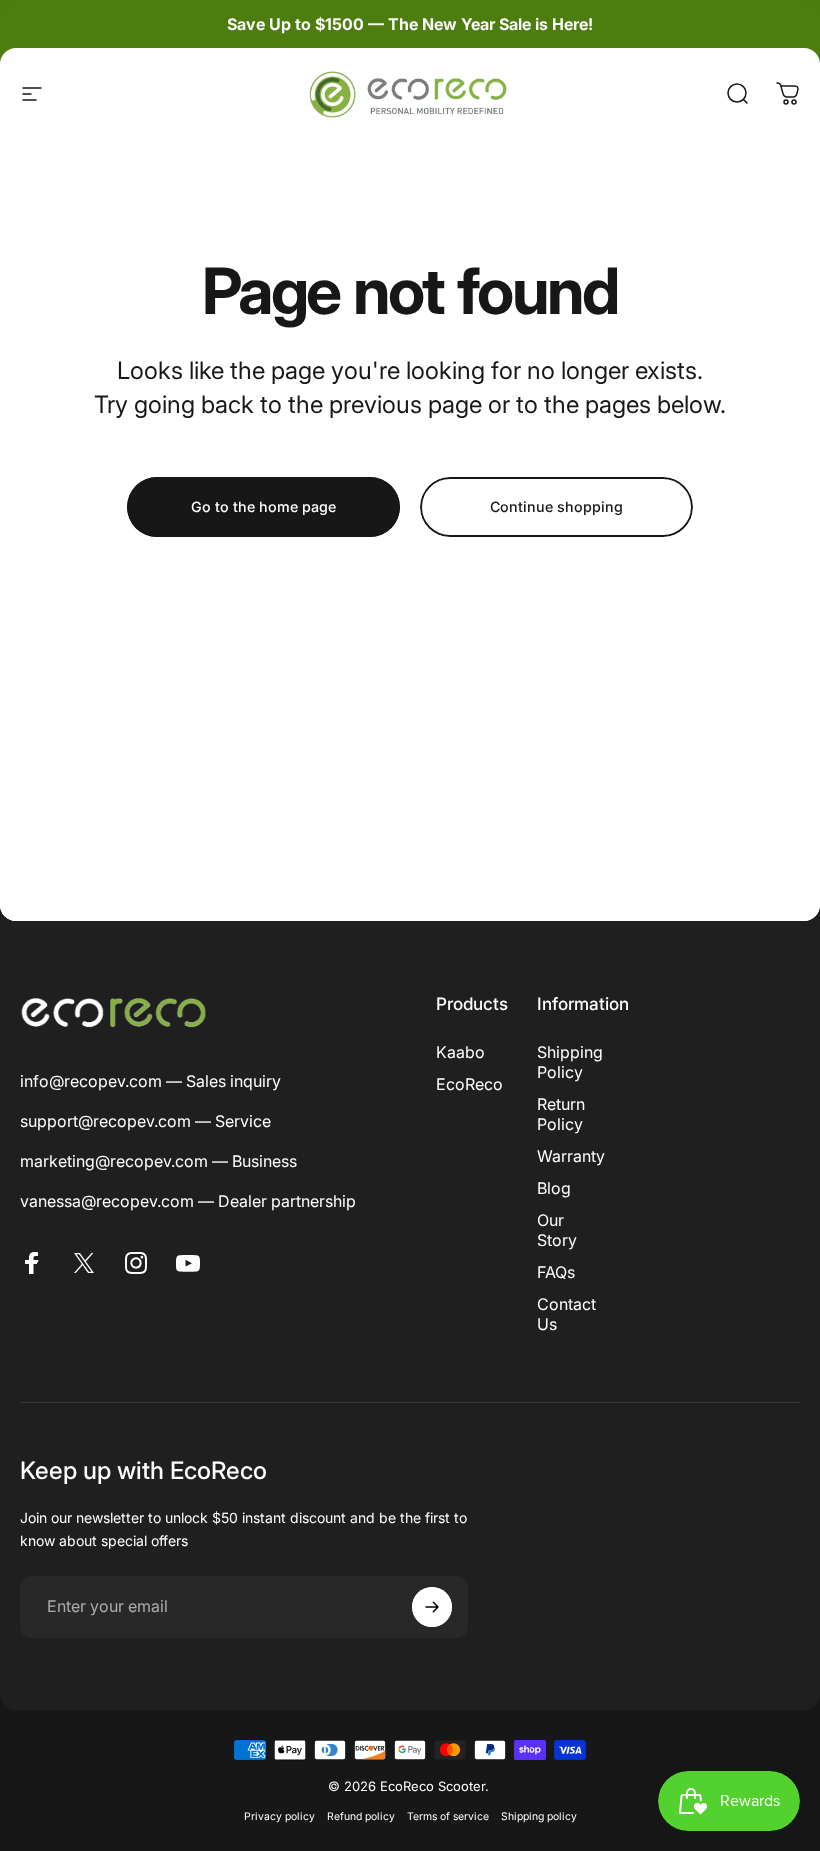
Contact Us (566, 1314)
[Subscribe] (432, 1607)
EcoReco (469, 1084)
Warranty (571, 1156)
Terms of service (448, 1816)
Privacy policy (279, 1816)
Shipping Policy (570, 1062)
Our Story (557, 1230)
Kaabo (460, 1052)
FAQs (556, 1272)
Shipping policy (539, 1816)
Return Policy (561, 1114)
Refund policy (361, 1816)
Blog (554, 1188)
